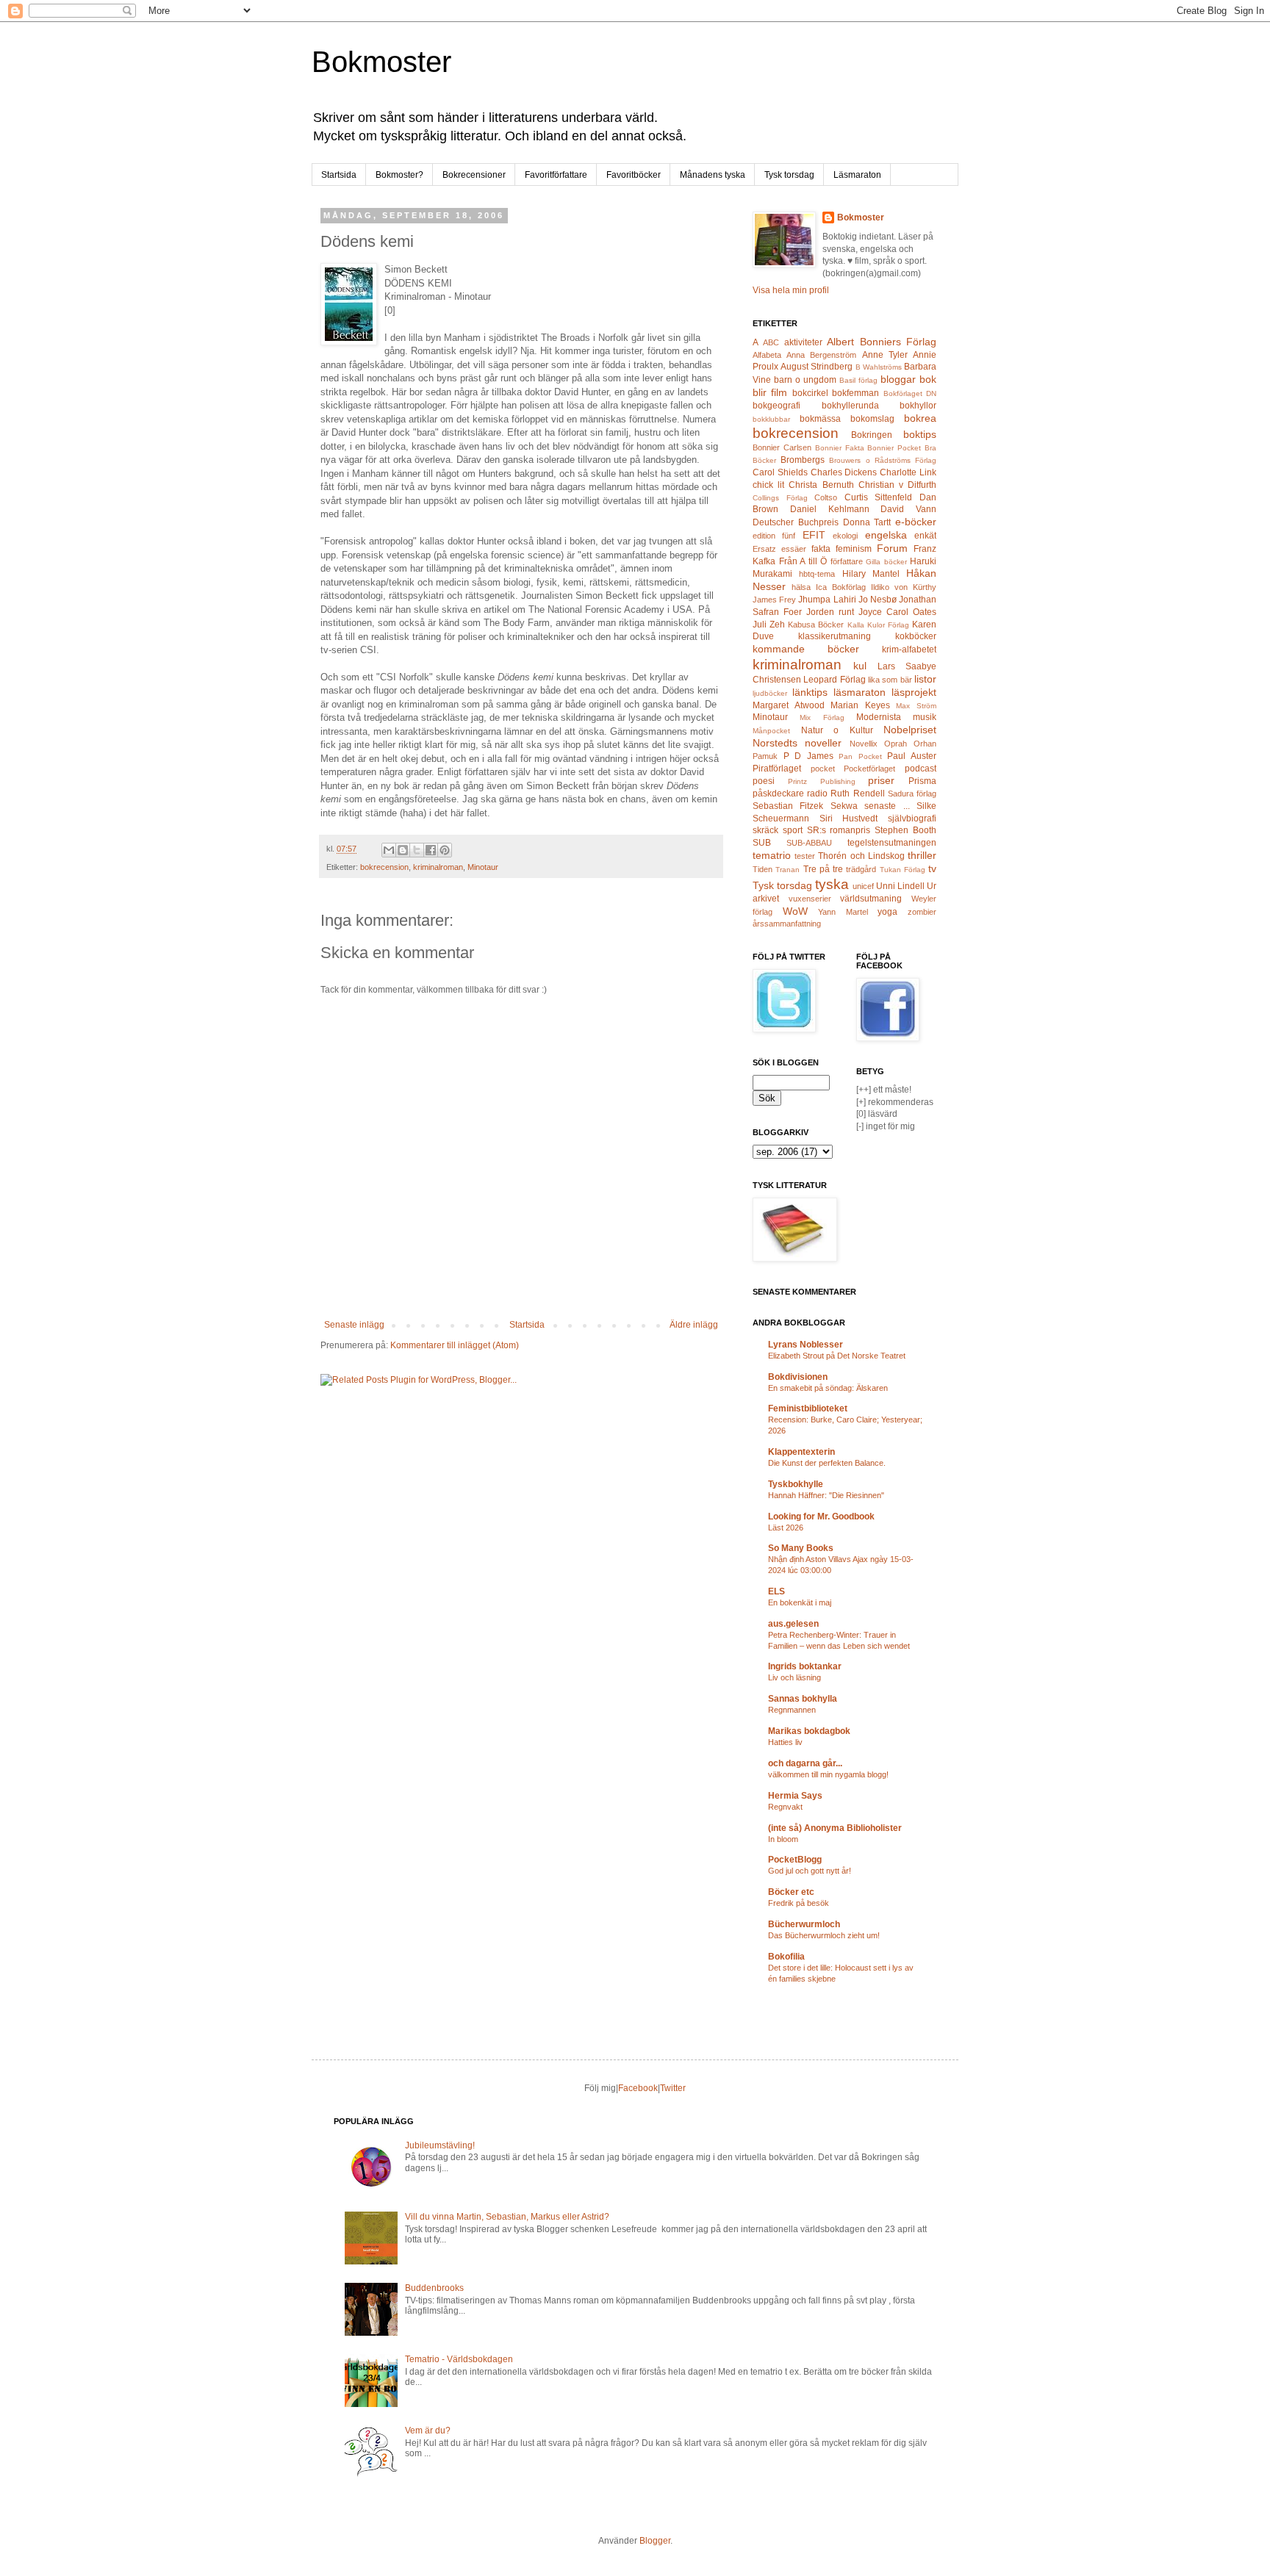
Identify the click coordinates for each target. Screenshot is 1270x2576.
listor (925, 679)
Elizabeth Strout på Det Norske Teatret (837, 1356)
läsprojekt (914, 692)
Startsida (339, 175)
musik (925, 717)
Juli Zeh (769, 625)
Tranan (788, 870)
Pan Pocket (860, 756)
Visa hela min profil (791, 290)
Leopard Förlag (834, 680)
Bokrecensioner (474, 175)
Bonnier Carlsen (782, 447)
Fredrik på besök (799, 1903)
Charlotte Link (908, 472)
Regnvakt (785, 1807)
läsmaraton (860, 692)
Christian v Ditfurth (897, 485)
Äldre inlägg (694, 1325)
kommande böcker (806, 649)
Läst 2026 (786, 1528)
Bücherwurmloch (804, 1924)
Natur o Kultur (837, 730)
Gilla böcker (886, 562)
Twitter (673, 2088)
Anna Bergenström (821, 355)
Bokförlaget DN (910, 393)
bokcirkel (810, 393)
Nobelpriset (910, 730)
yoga (887, 912)
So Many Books (801, 1548)
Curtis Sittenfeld (879, 497)
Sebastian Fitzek (788, 806)
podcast (921, 769)
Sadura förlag (912, 794)
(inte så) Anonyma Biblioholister (835, 1828)
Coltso (826, 497)
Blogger (655, 2541)
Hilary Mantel (871, 574)
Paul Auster (912, 756)
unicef (863, 886)
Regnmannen (792, 1710)
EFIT (814, 535)
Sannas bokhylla (803, 1699)
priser (881, 780)
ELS (776, 1591)
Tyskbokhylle (796, 1484)
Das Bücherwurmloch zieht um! (824, 1935)
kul (860, 666)
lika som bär (890, 680)
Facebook (638, 2088)
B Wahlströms (879, 367)
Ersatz (764, 549)
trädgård (861, 869)
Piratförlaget (777, 769)
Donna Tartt (867, 522)
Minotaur (483, 867)
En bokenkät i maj (800, 1602)
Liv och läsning (794, 1677)
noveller (823, 743)
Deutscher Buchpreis (796, 522)
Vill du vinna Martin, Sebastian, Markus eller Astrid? (507, 2217)
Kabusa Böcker (816, 625)
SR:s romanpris (839, 830)
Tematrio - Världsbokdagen (459, 2359)
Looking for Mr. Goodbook (821, 1517)
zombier (922, 912)
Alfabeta (767, 355)
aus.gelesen (793, 1624)
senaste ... (887, 806)
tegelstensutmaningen (892, 843)
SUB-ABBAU (809, 843)
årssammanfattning (787, 924)
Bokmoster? (399, 175)
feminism (854, 549)
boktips (920, 434)
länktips (810, 692)
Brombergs (803, 460)
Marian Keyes (860, 705)
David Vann (908, 509)
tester (805, 856)
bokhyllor (918, 406)
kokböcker (916, 636)
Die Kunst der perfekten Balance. (827, 1463)
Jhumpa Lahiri (827, 600)
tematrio (772, 855)
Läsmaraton (857, 175)
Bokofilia (786, 1957)
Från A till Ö (803, 561)
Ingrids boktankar (805, 1666)
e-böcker (916, 522)
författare (847, 561)
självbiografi (912, 819)
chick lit (768, 485)
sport (793, 830)
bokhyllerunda (850, 406)
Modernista (879, 717)
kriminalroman (438, 867)
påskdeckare (778, 794)
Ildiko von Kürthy (904, 587)
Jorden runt (830, 612)
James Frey (774, 600)
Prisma (922, 781)
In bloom (783, 1839)
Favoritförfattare (556, 175)
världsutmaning (871, 899)
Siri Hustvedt (849, 819)
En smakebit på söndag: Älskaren (828, 1388)
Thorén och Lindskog (861, 856)
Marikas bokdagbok (809, 1731)
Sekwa (844, 806)
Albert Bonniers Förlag (882, 342)
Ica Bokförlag (841, 587)
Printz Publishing (822, 781)
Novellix (864, 744)
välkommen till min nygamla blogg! (828, 1774)
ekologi (845, 536)
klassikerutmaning (835, 636)
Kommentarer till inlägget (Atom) (455, 1345)
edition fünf (774, 536)
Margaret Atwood (789, 705)
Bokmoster (381, 62)
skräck (765, 830)
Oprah (896, 744)
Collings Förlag (780, 498)
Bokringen (872, 435)
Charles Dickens (844, 472)
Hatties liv (785, 1742)
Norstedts (775, 743)
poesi (764, 781)
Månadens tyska (713, 175)
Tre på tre (824, 869)
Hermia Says (795, 1796)
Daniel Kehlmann (830, 509)
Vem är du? (428, 2431)
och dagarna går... (805, 1763)
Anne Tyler (885, 355)
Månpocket (771, 731)
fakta (821, 549)
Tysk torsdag (789, 175)
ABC (771, 342)
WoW (795, 911)
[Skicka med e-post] (389, 850)
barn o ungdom (805, 380)
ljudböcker (770, 693)
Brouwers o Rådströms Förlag (883, 460)
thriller (922, 855)
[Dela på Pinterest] (445, 850)
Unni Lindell (900, 886)
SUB (762, 843)
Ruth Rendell (857, 794)
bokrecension (384, 867)
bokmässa (820, 419)
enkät (925, 536)
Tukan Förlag (903, 870)
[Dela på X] (417, 850)
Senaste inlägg (354, 1325)
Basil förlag (858, 380)
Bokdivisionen (798, 1377)
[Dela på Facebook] (431, 850)
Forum (892, 548)
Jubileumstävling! (440, 2145)
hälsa (801, 587)
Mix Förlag (822, 717)
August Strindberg (817, 367)
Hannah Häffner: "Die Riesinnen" (826, 1495)
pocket (823, 769)
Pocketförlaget (869, 769)
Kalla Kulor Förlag (878, 625)
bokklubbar (771, 419)
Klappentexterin (801, 1452)
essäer (794, 549)
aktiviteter (803, 342)
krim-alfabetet (909, 650)
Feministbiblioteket (808, 1408)
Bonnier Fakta (840, 448)
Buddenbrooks (434, 2288)
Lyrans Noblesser (806, 1345)
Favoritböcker (634, 175)
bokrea (920, 418)
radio (817, 794)
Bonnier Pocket (894, 448)
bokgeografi (776, 406)
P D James (808, 756)
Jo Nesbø (878, 600)
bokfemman (855, 393)
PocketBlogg (795, 1860)
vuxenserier (810, 899)
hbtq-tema (817, 574)
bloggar (898, 379)
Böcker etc (791, 1892)
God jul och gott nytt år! (810, 1871)
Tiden (763, 869)
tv (932, 868)
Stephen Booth (905, 830)
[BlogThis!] (403, 850)
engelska (886, 535)
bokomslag (872, 419)
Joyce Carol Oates (897, 612)
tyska (832, 884)
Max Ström (916, 706)
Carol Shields (780, 472)
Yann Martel (843, 912)
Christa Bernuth (821, 485)
